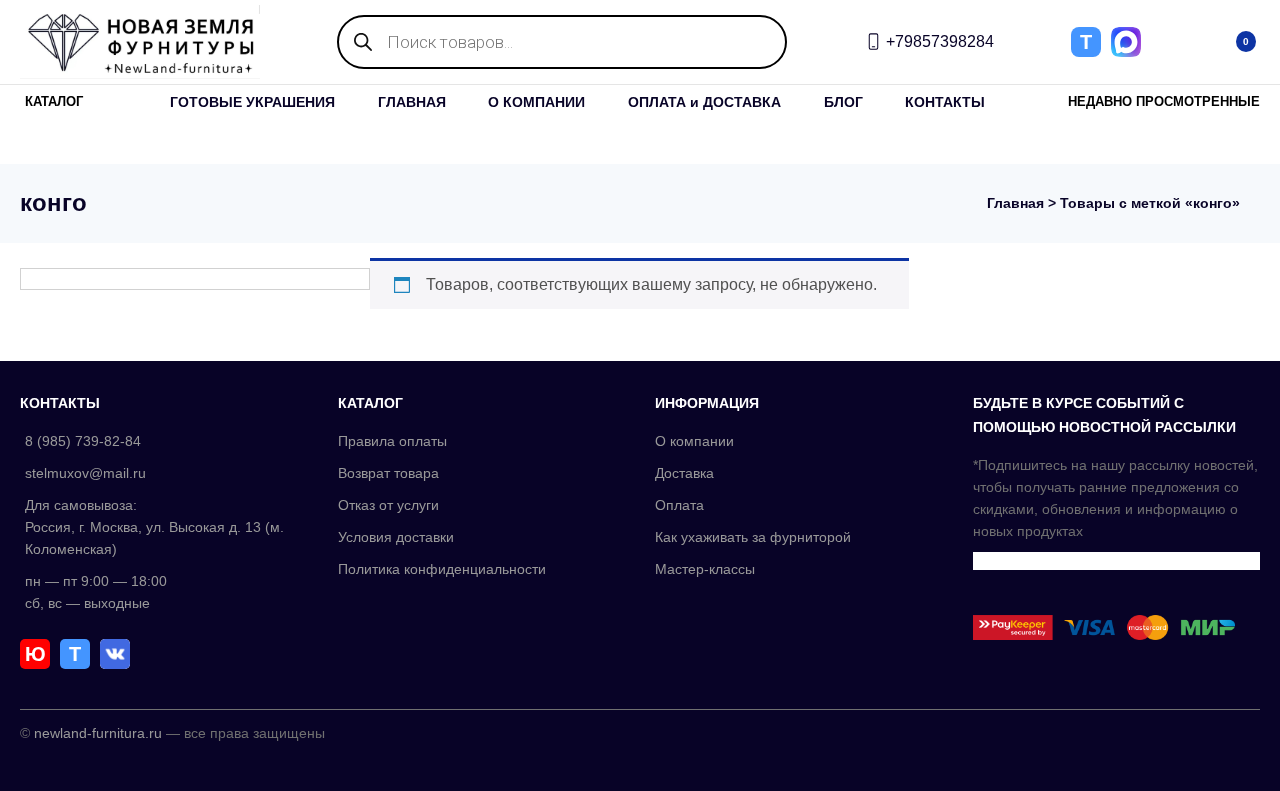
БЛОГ (843, 102)
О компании (694, 441)
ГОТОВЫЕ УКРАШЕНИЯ (252, 102)
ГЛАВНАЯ (412, 102)
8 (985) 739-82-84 (83, 441)
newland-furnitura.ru (98, 733)
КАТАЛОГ (54, 101)
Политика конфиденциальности (442, 569)
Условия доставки (396, 537)
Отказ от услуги (388, 505)
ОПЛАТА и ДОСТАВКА (704, 102)
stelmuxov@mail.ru (85, 473)
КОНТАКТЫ (945, 102)
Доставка (684, 473)
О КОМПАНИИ (536, 102)
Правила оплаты (392, 441)
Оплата (679, 505)
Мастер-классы (705, 569)
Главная (1015, 203)
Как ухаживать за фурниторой (753, 537)
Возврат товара (388, 473)
